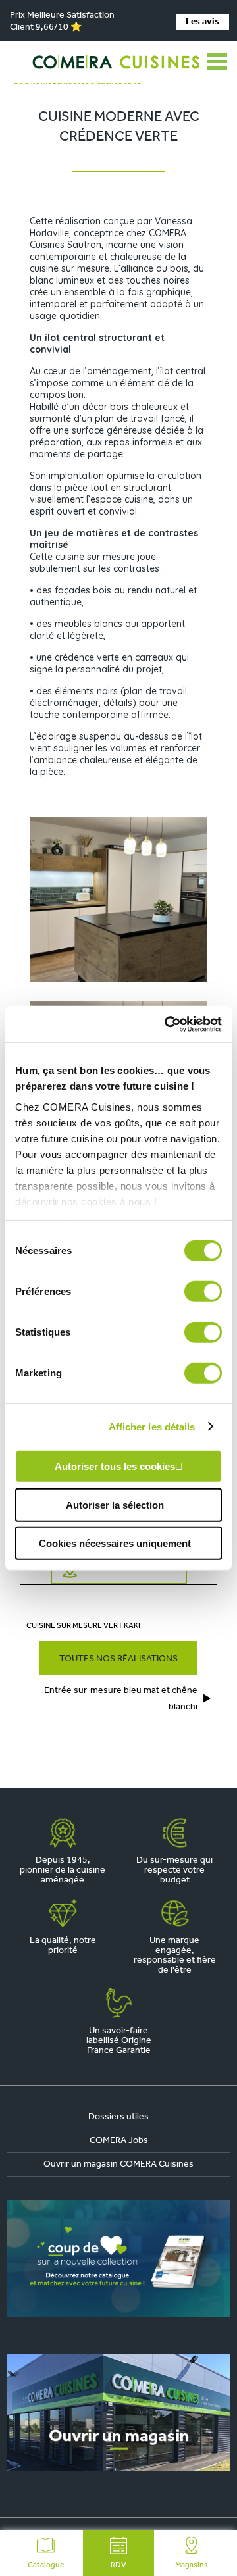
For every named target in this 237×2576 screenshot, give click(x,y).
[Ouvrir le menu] (217, 62)
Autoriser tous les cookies (115, 1466)
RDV (118, 2565)
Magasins (192, 2565)
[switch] (203, 1292)
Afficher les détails (152, 1426)
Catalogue (46, 2565)
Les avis (202, 22)
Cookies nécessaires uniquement (115, 1543)
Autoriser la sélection (115, 1504)
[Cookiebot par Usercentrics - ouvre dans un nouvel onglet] (167, 1024)
